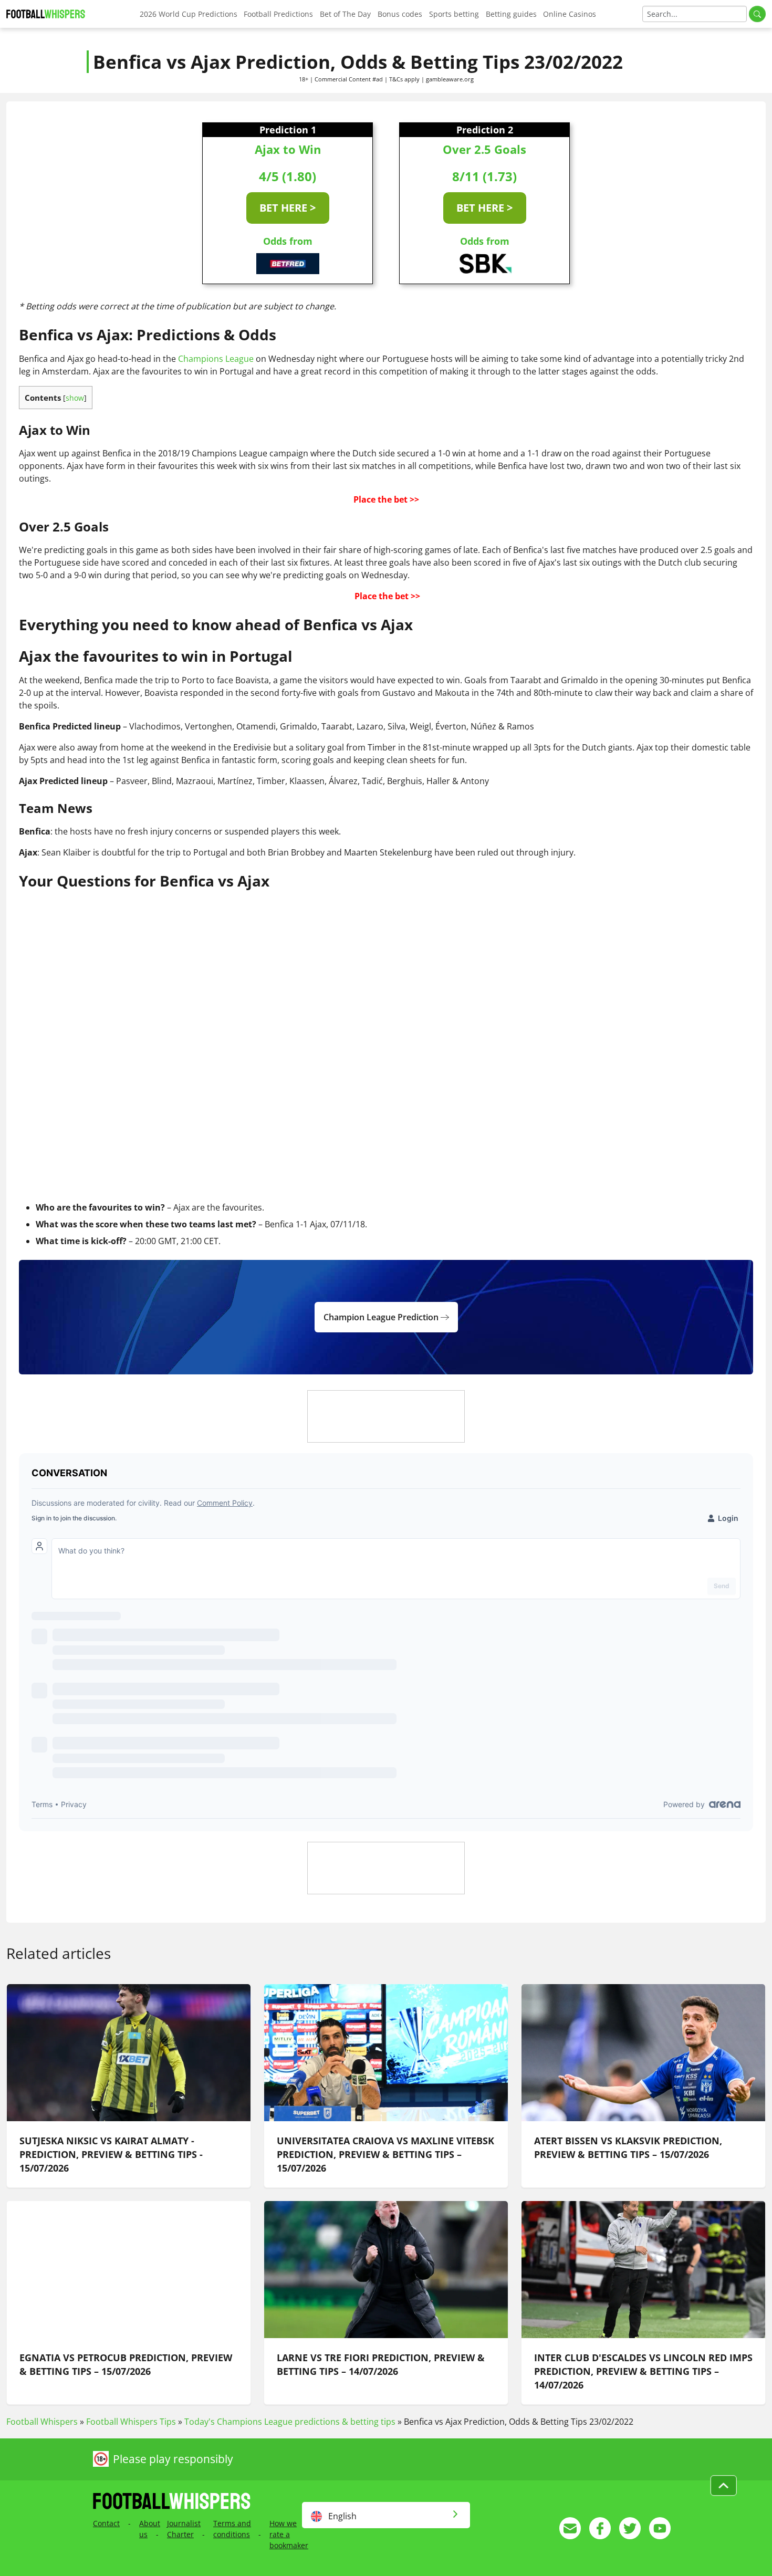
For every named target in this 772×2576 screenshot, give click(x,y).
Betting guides (511, 14)
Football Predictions (278, 14)
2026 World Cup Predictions (189, 14)
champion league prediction (382, 1317)
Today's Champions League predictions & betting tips (290, 2422)
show (75, 398)
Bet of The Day (345, 14)
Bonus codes (400, 14)
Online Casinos (570, 14)
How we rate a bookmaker (289, 2534)
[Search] (757, 14)
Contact (106, 2523)
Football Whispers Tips (131, 2422)
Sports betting (454, 14)
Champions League (216, 359)
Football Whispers (42, 2422)
